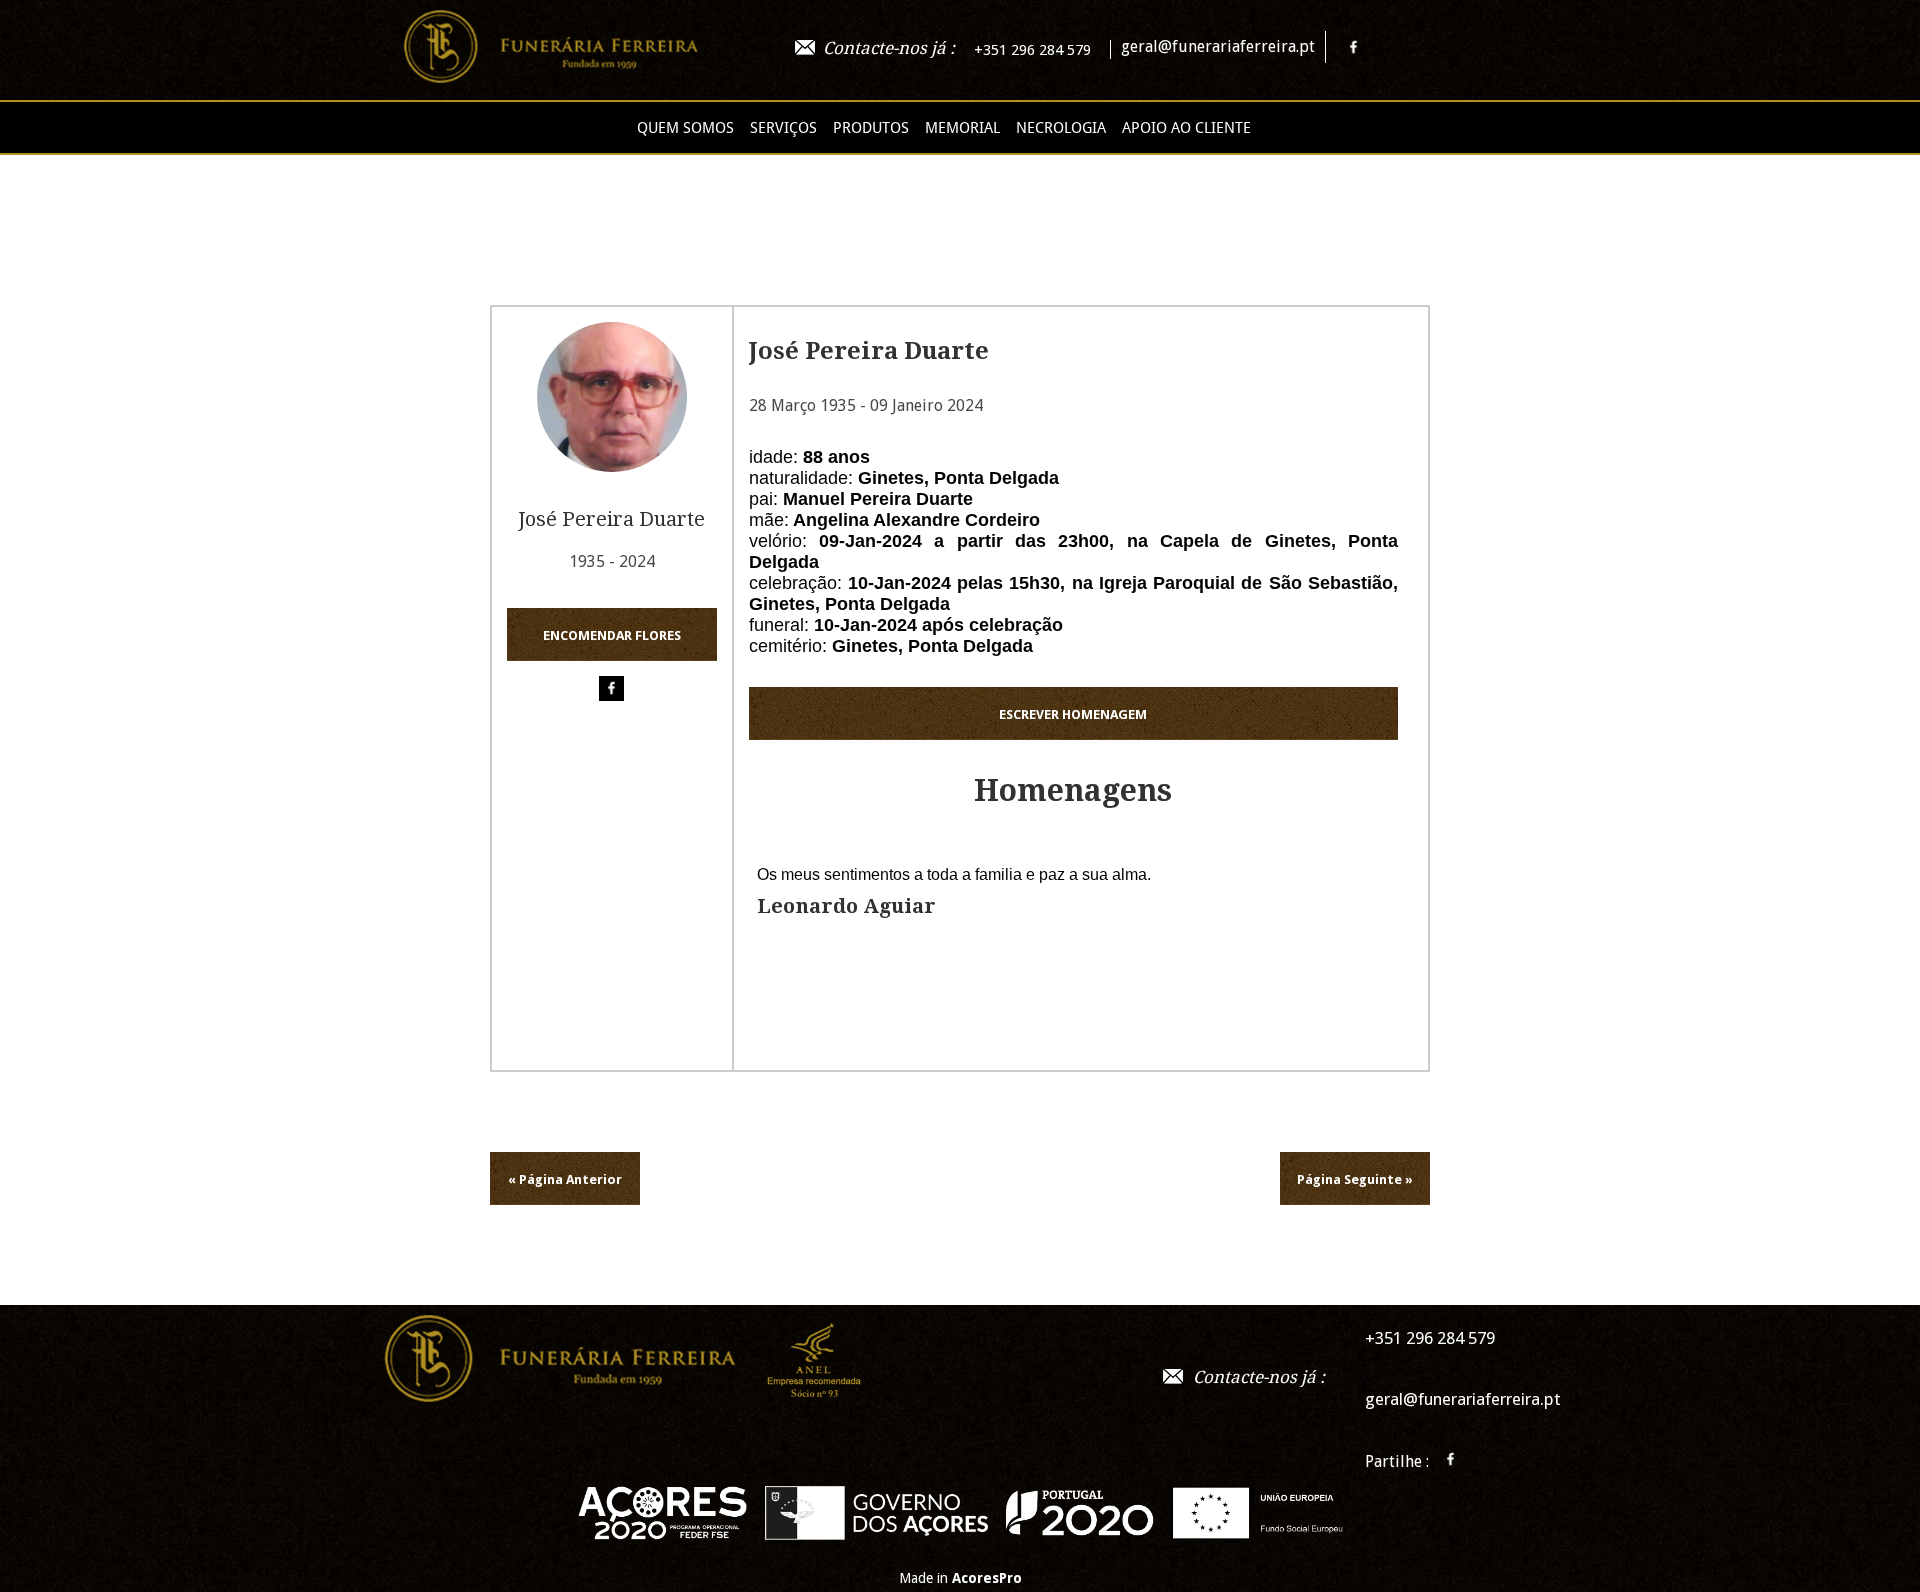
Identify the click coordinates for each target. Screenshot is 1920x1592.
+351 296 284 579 (1032, 50)
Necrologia (1061, 128)
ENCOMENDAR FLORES (612, 635)
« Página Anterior (565, 1179)
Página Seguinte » (1355, 1179)
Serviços (783, 128)
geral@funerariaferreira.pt (1218, 46)
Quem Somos (685, 128)
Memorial (962, 128)
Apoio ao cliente (1186, 128)
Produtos (871, 128)
